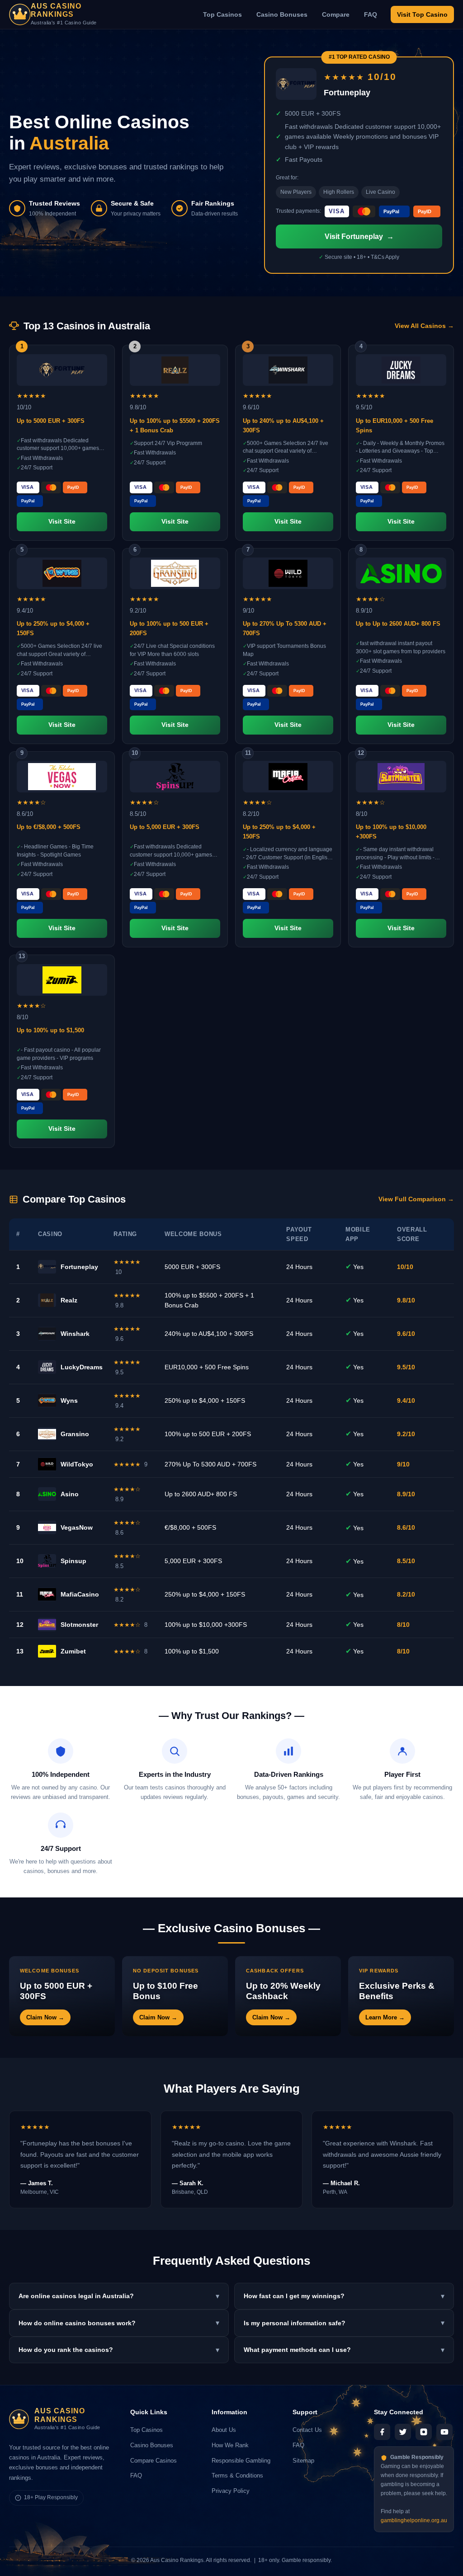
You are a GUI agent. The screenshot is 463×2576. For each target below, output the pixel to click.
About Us (224, 2430)
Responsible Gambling (241, 2461)
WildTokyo (77, 1464)
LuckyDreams (82, 1367)
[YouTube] (444, 2432)
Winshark (75, 1334)
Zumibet (73, 1651)
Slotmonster (79, 1625)
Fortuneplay (79, 1267)
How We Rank (230, 2445)
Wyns (69, 1400)
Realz (69, 1300)
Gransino (75, 1434)
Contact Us (307, 2430)
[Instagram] (424, 2432)
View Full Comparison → (416, 1199)
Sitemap (303, 2461)
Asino (70, 1494)
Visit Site (62, 522)
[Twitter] (403, 2432)
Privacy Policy (231, 2491)
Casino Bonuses (282, 14)
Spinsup (73, 1561)
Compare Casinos (154, 2461)
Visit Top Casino (422, 14)
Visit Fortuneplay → (359, 237)
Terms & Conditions (237, 2475)
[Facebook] (382, 2432)
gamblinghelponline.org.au (414, 2520)
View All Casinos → (424, 326)
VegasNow (77, 1527)
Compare (336, 14)
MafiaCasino (80, 1594)
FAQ (371, 14)
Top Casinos (222, 14)
